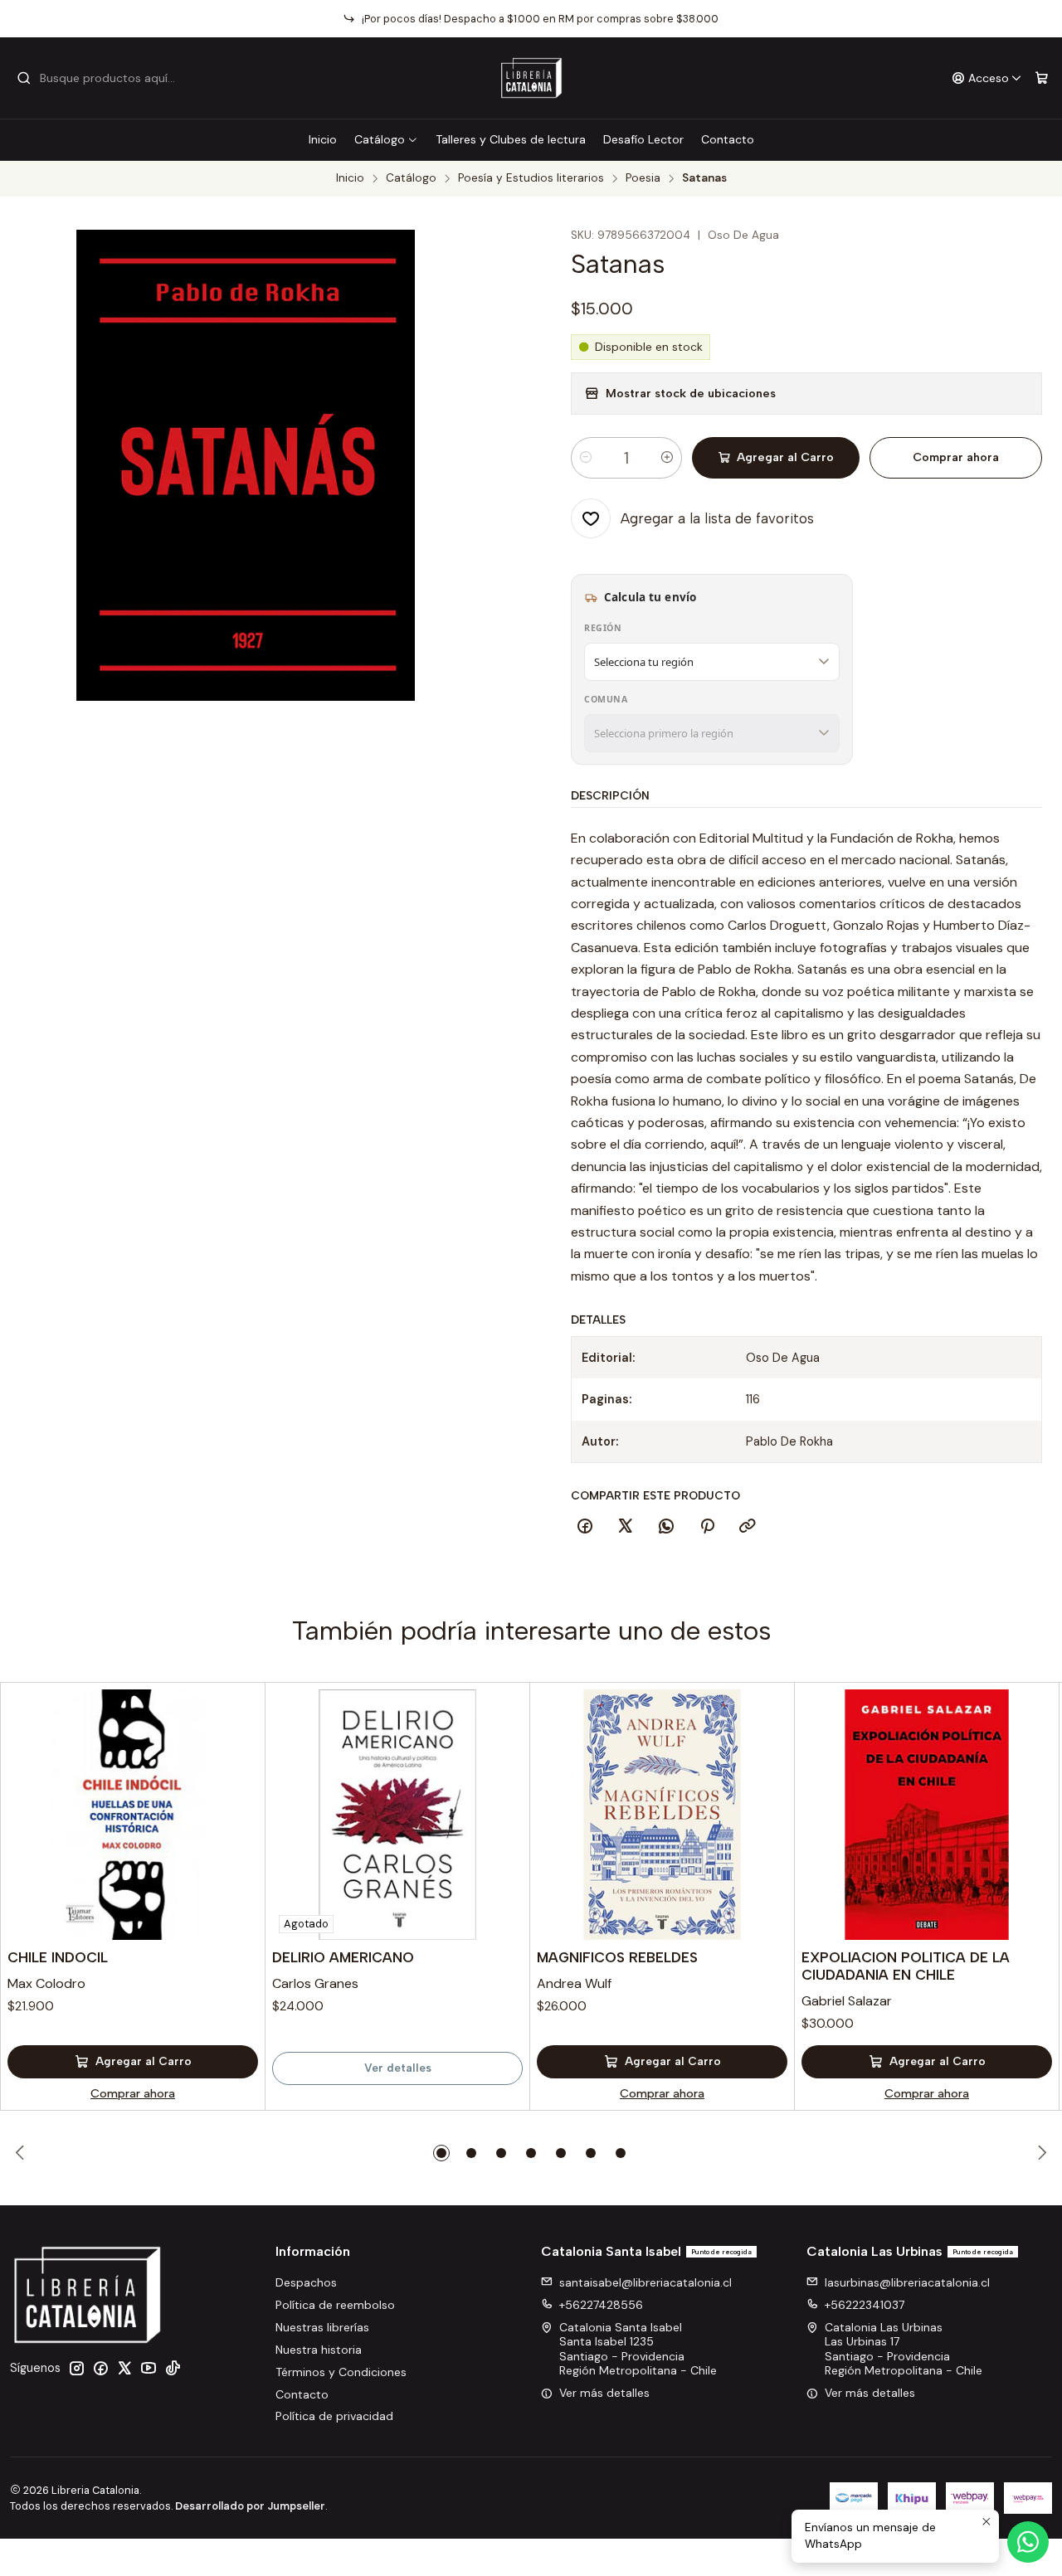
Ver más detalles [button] (604, 2393)
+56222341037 (865, 2305)
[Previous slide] (22, 2153)
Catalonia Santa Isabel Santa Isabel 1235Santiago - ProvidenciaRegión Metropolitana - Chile (638, 2349)
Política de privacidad (334, 2416)
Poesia (643, 178)
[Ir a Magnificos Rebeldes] (662, 1815)
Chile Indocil (58, 1957)
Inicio (323, 139)
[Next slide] (1040, 2153)
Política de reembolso (335, 2305)
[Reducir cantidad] (586, 458)
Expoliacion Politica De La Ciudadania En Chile (906, 1966)
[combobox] (101, 78)
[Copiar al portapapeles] (748, 1527)
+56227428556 (601, 2305)
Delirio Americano (343, 1957)
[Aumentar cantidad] (667, 458)
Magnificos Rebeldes (617, 1957)
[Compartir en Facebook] (585, 1527)
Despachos (306, 2282)
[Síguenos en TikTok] (173, 2368)
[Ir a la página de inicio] (531, 78)
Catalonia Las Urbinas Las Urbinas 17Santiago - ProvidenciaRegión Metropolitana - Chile (904, 2349)
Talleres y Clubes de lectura (511, 139)
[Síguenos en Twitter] (124, 2368)
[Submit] (24, 78)
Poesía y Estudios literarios (531, 178)
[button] (441, 2153)
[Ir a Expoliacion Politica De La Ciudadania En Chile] (927, 1815)
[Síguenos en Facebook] (100, 2368)
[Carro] (1042, 78)
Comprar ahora (956, 457)
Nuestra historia (319, 2350)
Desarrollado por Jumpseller (250, 2506)
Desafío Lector (643, 139)
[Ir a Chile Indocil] (133, 1815)
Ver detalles (398, 2068)
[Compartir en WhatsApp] (666, 1527)
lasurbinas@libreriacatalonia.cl (907, 2282)
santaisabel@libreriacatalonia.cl (645, 2282)
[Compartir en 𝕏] (626, 1527)
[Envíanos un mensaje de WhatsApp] (1028, 2542)
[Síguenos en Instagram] (76, 2368)
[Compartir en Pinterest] (707, 1527)
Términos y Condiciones (341, 2372)
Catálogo (380, 139)
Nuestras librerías (322, 2327)
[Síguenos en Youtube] (149, 2368)
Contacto (728, 139)
